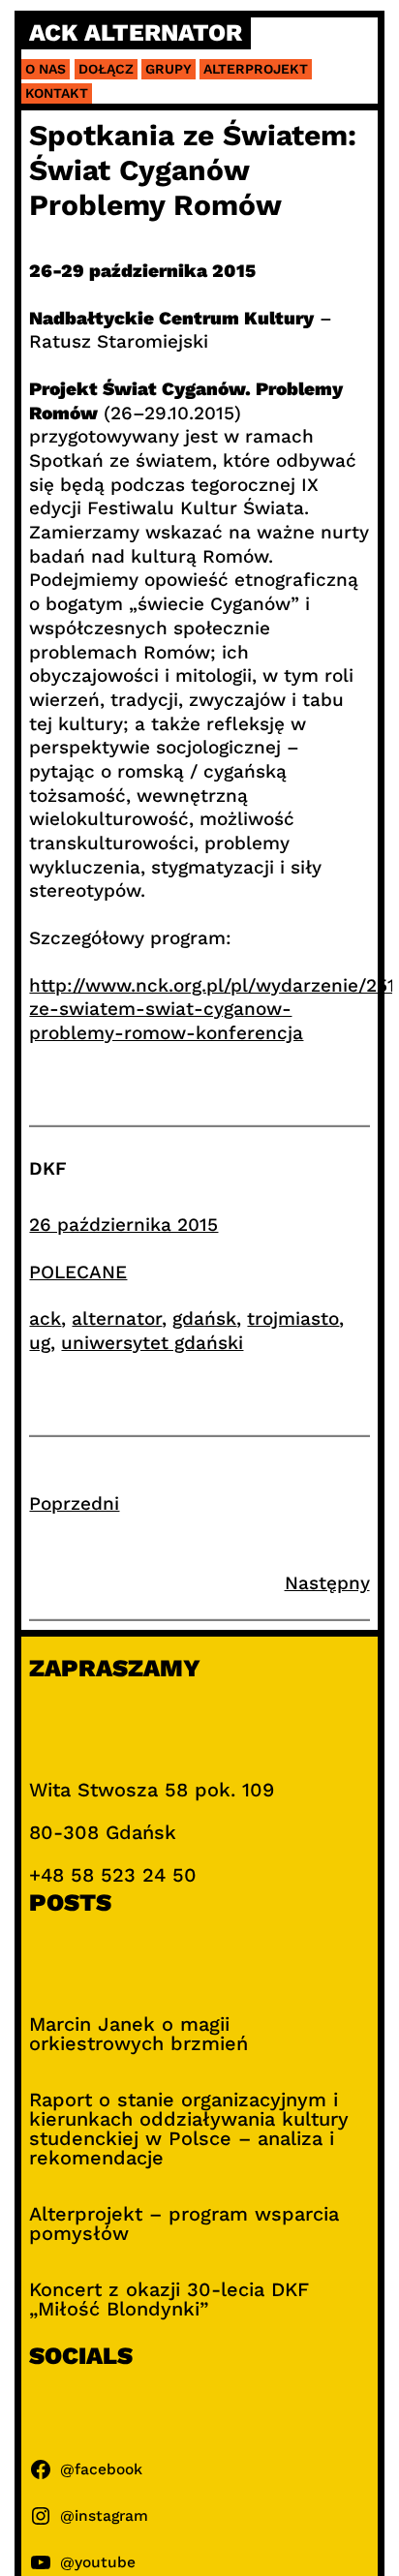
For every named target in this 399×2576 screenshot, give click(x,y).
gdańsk (204, 1319)
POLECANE (78, 1272)
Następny (327, 1583)
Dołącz (106, 69)
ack (45, 1319)
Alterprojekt (256, 69)
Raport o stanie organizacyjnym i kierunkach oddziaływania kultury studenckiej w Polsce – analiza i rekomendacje (189, 2129)
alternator (117, 1319)
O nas (46, 69)
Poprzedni (74, 1503)
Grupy (169, 69)
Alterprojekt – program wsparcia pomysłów (184, 2223)
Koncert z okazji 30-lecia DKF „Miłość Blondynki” (169, 2299)
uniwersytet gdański (152, 1343)
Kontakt (57, 93)
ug (40, 1343)
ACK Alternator (136, 33)
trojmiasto (293, 1319)
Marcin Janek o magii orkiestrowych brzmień (138, 2034)
